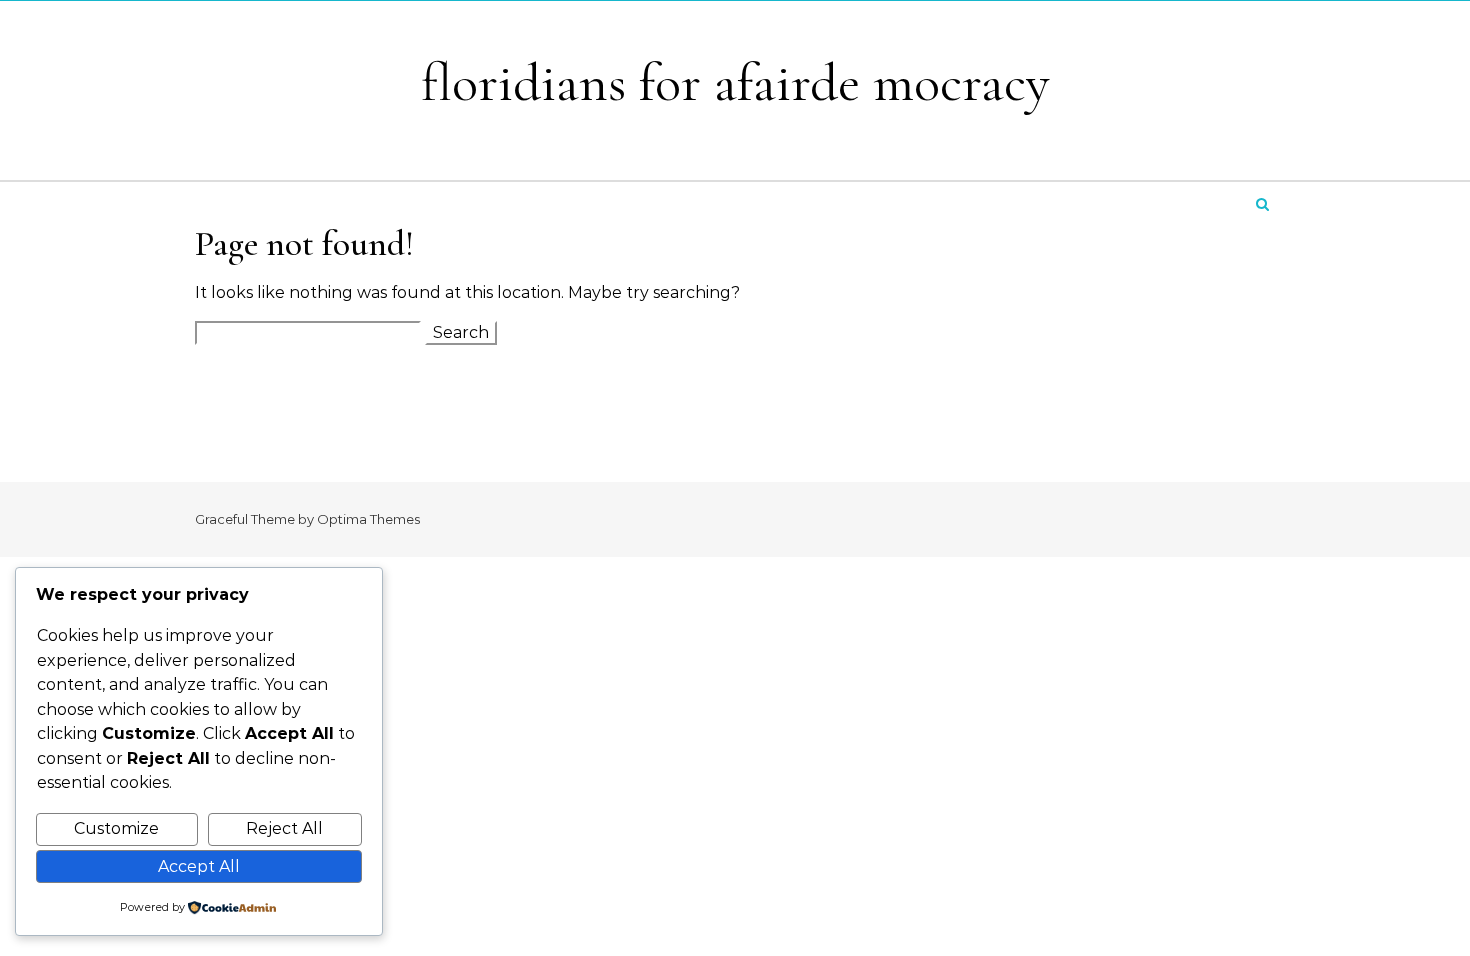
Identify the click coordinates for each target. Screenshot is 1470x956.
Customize (116, 828)
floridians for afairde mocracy (735, 82)
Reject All (284, 828)
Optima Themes (368, 519)
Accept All (199, 866)
